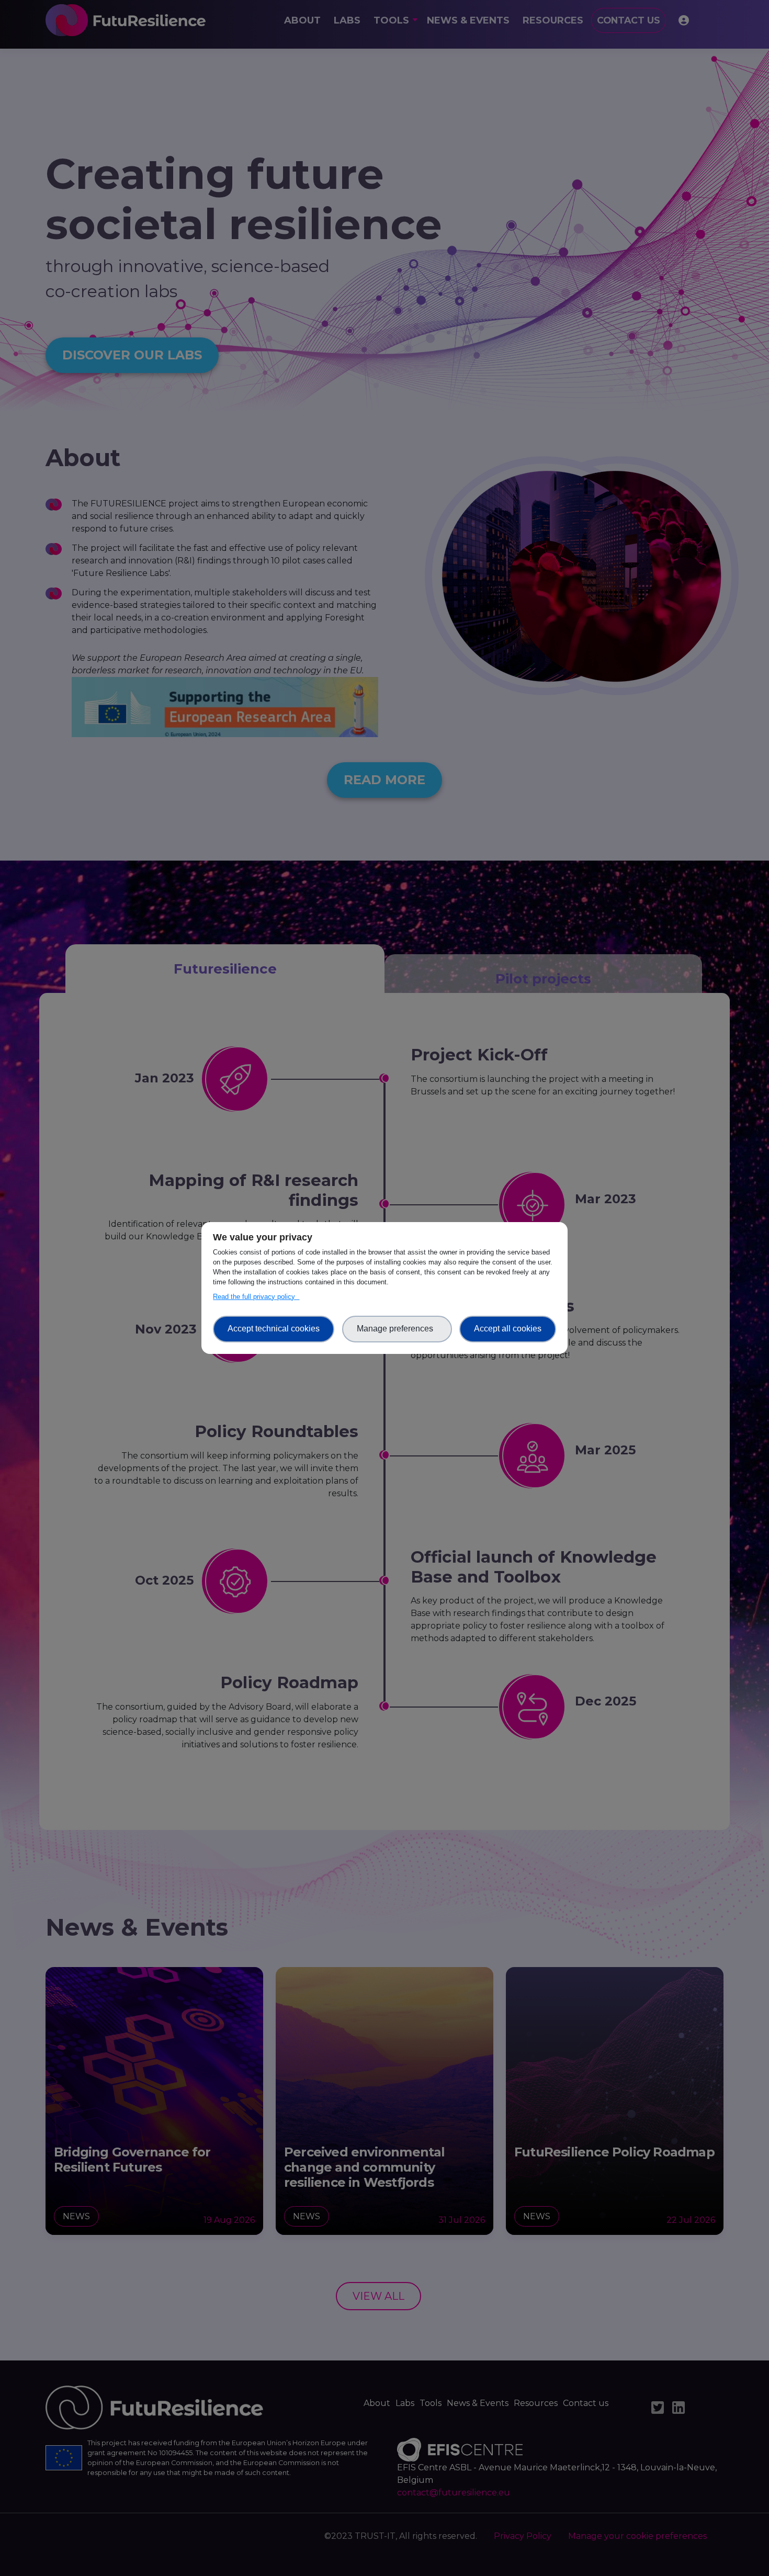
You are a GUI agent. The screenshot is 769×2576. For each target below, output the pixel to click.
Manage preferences (397, 1329)
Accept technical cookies (274, 1329)
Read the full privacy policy (256, 1297)
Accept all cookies (508, 1329)
